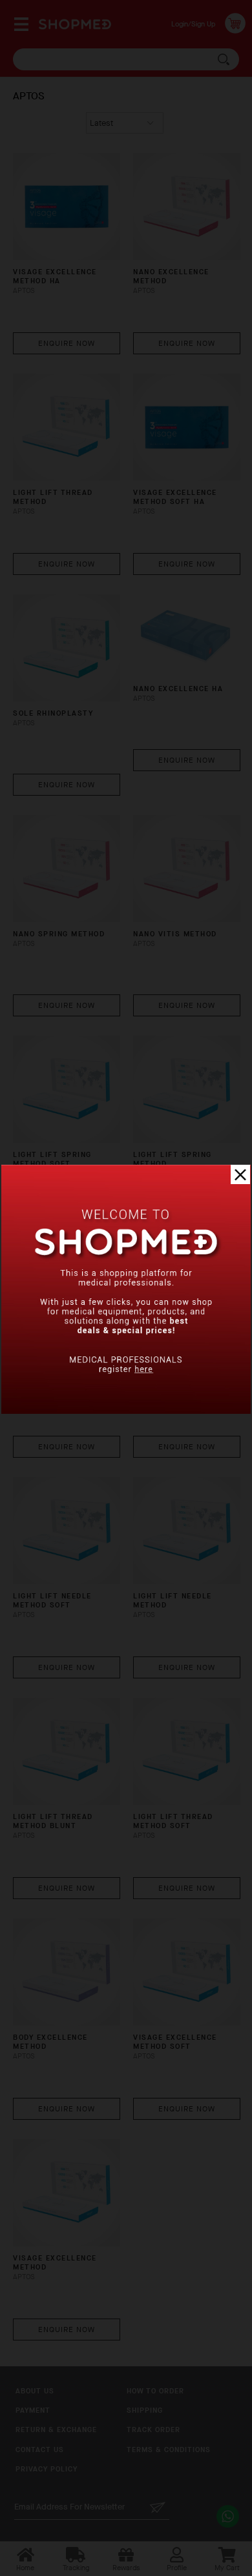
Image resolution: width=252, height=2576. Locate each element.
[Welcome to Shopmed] (126, 1411)
